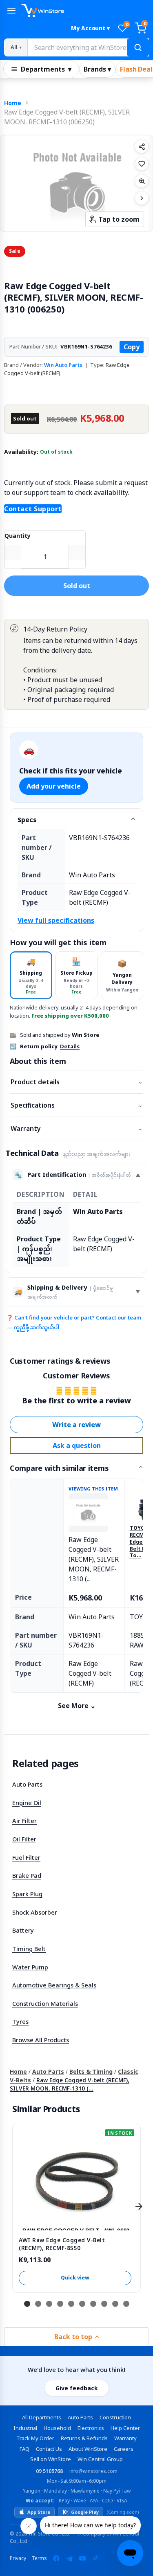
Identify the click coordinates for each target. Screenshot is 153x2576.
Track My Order (35, 2438)
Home (13, 103)
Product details (76, 1082)
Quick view (75, 2278)
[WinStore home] (85, 11)
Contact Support (33, 509)
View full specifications (56, 920)
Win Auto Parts (63, 365)
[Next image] (142, 198)
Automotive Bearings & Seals (54, 1985)
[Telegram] (69, 2558)
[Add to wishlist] (142, 164)
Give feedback (77, 2388)
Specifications (76, 1105)
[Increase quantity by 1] (77, 552)
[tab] (31, 975)
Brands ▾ (97, 69)
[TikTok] (95, 2558)
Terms (39, 2558)
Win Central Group (100, 2459)
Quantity (18, 536)
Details (70, 1046)
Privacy (18, 2558)
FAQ (24, 2449)
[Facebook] (56, 2558)
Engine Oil (27, 1803)
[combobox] (88, 47)
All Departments (42, 2417)
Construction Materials (45, 2003)
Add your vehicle (54, 786)
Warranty (76, 1128)
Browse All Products (41, 2040)
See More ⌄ (77, 1706)
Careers (124, 2449)
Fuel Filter (26, 1857)
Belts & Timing (91, 2071)
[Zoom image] (142, 181)
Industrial (25, 2428)
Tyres (20, 2021)
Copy (132, 347)
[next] (139, 2207)
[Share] (142, 146)
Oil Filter (24, 1839)
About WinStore (88, 2449)
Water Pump (30, 1967)
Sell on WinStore (51, 2459)
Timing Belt (29, 1949)
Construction (115, 2417)
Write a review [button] (76, 1425)
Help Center (125, 2428)
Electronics (91, 2428)
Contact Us (49, 2449)
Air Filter (24, 1821)
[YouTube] (82, 2558)
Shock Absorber (35, 1912)
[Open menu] (11, 11)
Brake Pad (27, 1875)
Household (57, 2428)
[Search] (138, 47)
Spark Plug (27, 1894)
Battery (23, 1930)
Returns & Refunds (84, 2438)
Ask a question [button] (77, 1445)
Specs (27, 820)
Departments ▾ (46, 69)
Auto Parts (27, 1784)
